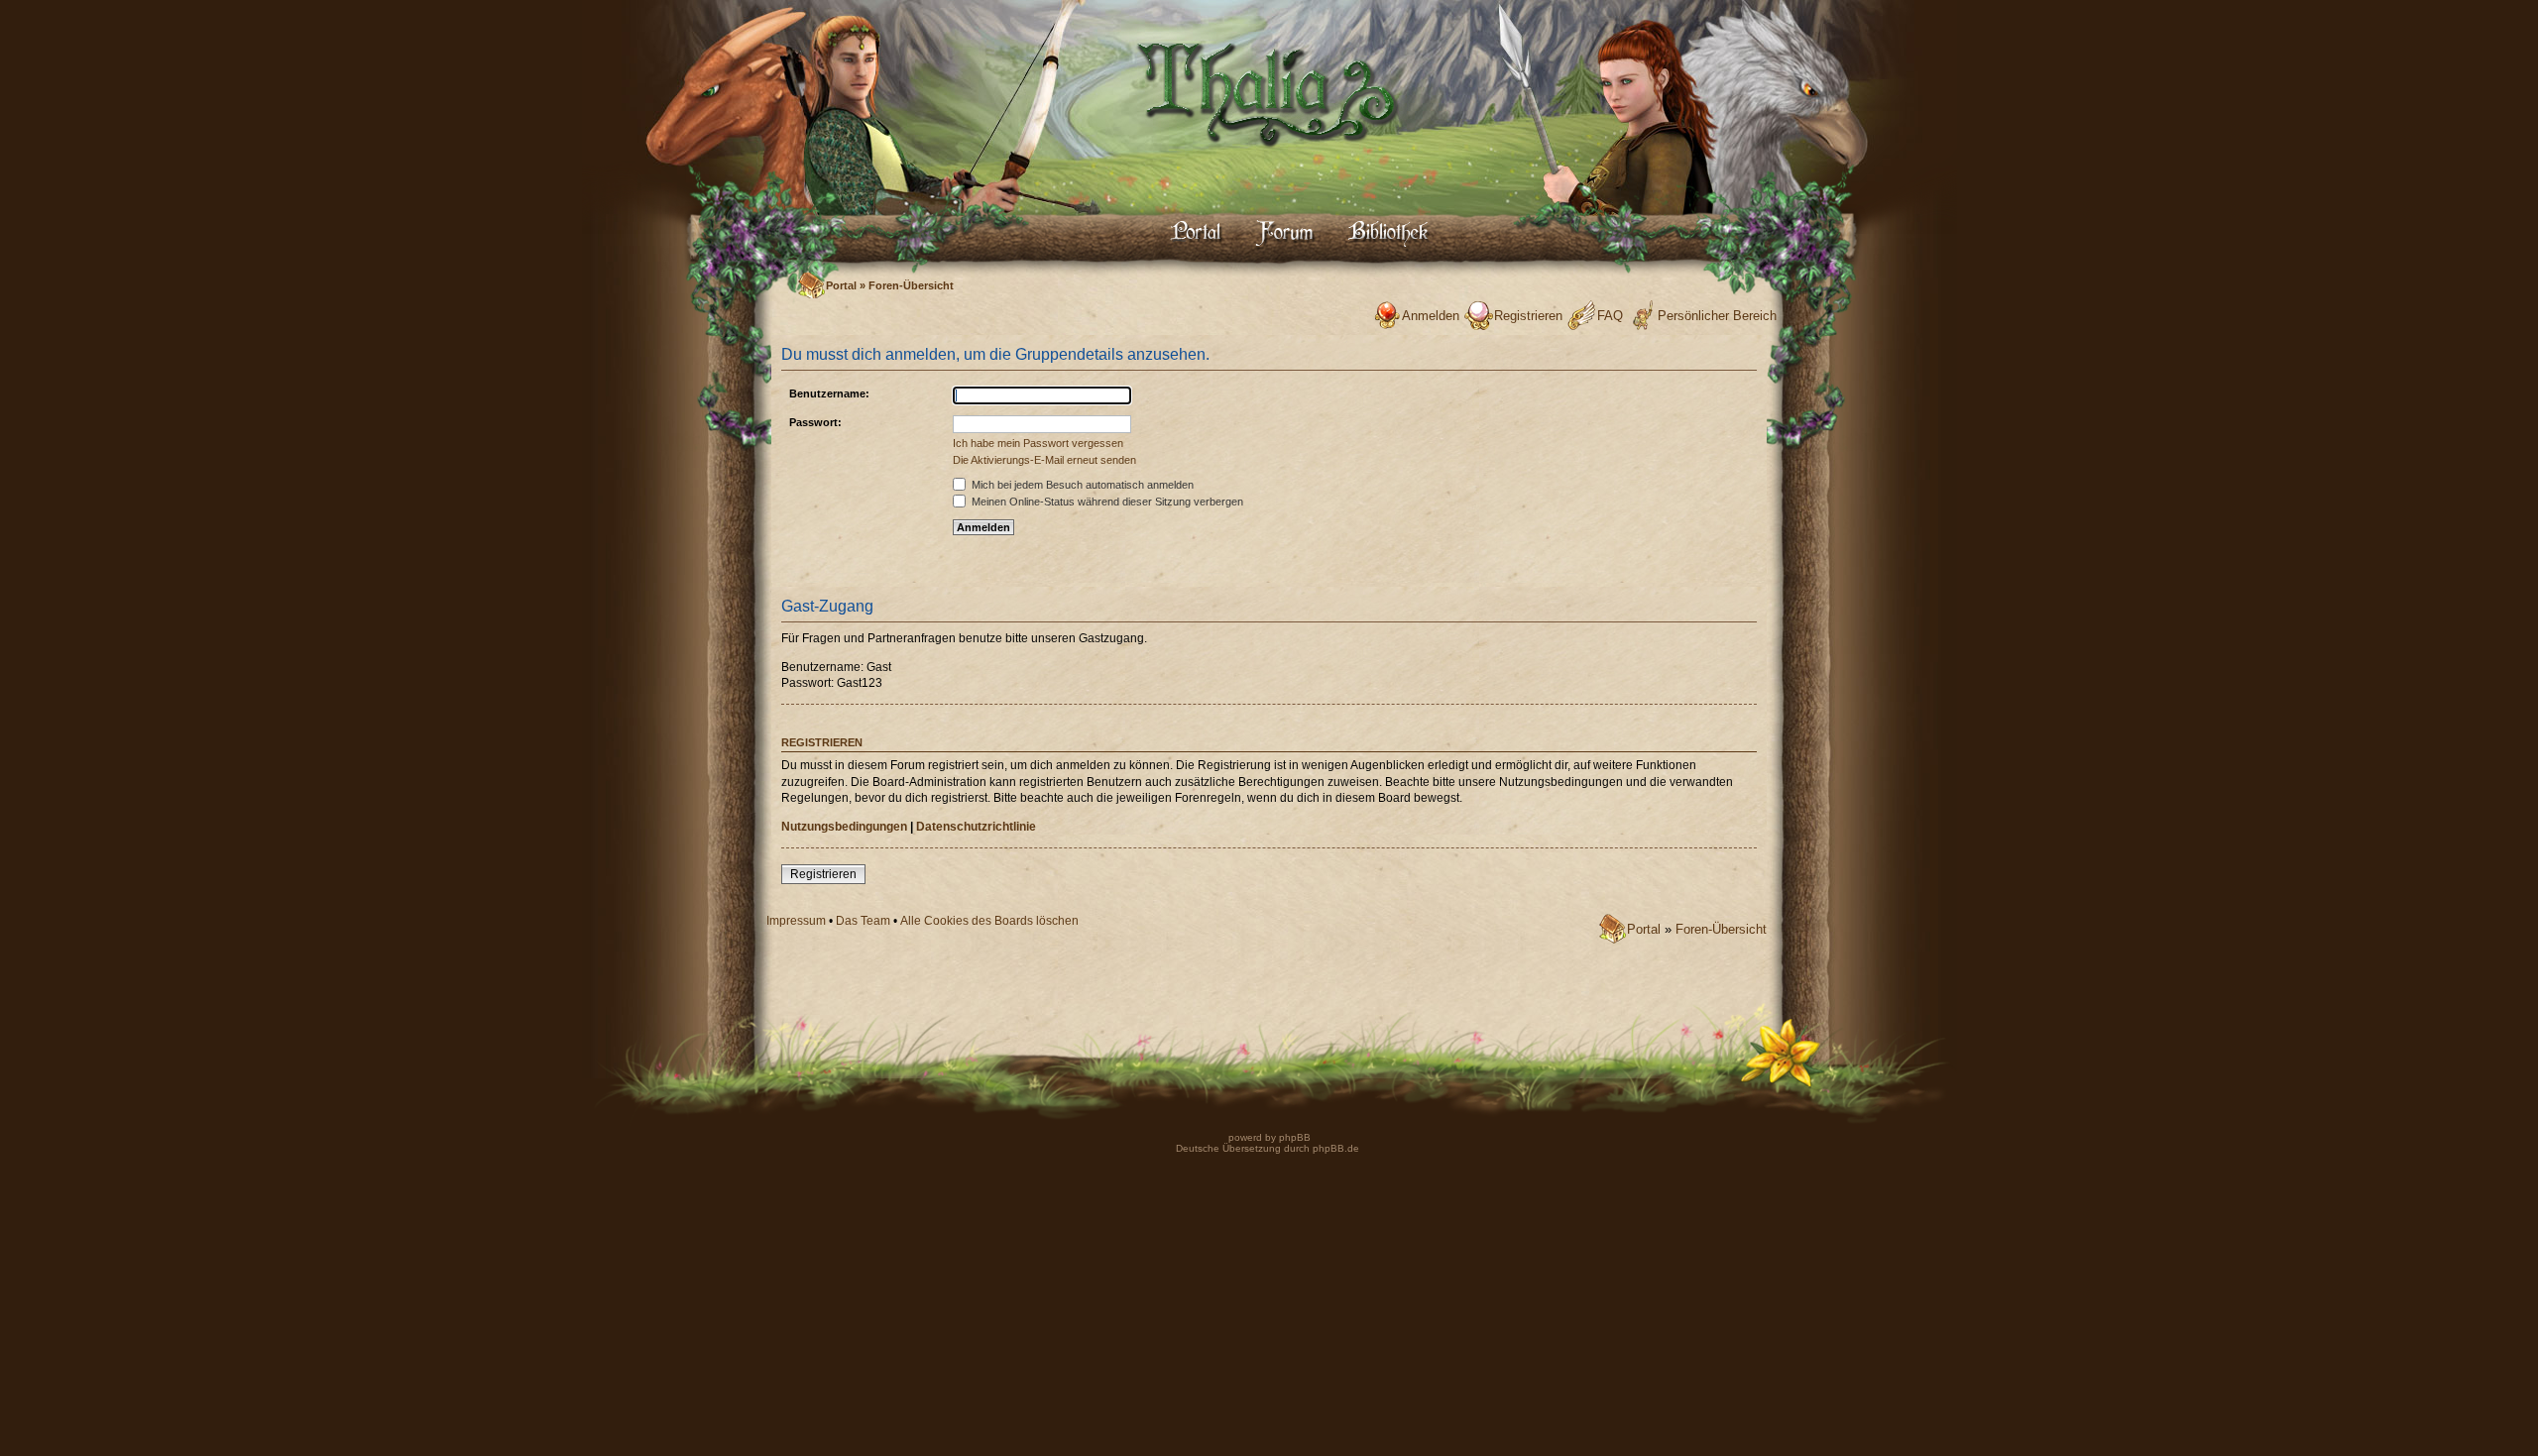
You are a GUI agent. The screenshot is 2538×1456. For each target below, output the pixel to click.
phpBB (1293, 1137)
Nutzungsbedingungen (844, 827)
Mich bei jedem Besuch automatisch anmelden (1081, 485)
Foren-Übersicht (911, 285)
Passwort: (815, 422)
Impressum (796, 921)
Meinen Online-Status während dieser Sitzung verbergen (1106, 502)
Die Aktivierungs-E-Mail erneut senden (1044, 460)
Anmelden (1431, 316)
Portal (841, 285)
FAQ (1610, 316)
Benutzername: (829, 393)
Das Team (863, 921)
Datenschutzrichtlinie (976, 827)
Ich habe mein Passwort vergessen (1038, 443)
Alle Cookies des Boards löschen (989, 921)
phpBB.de (1336, 1148)
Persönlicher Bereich (1717, 316)
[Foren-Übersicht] (1269, 164)
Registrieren (1528, 316)
